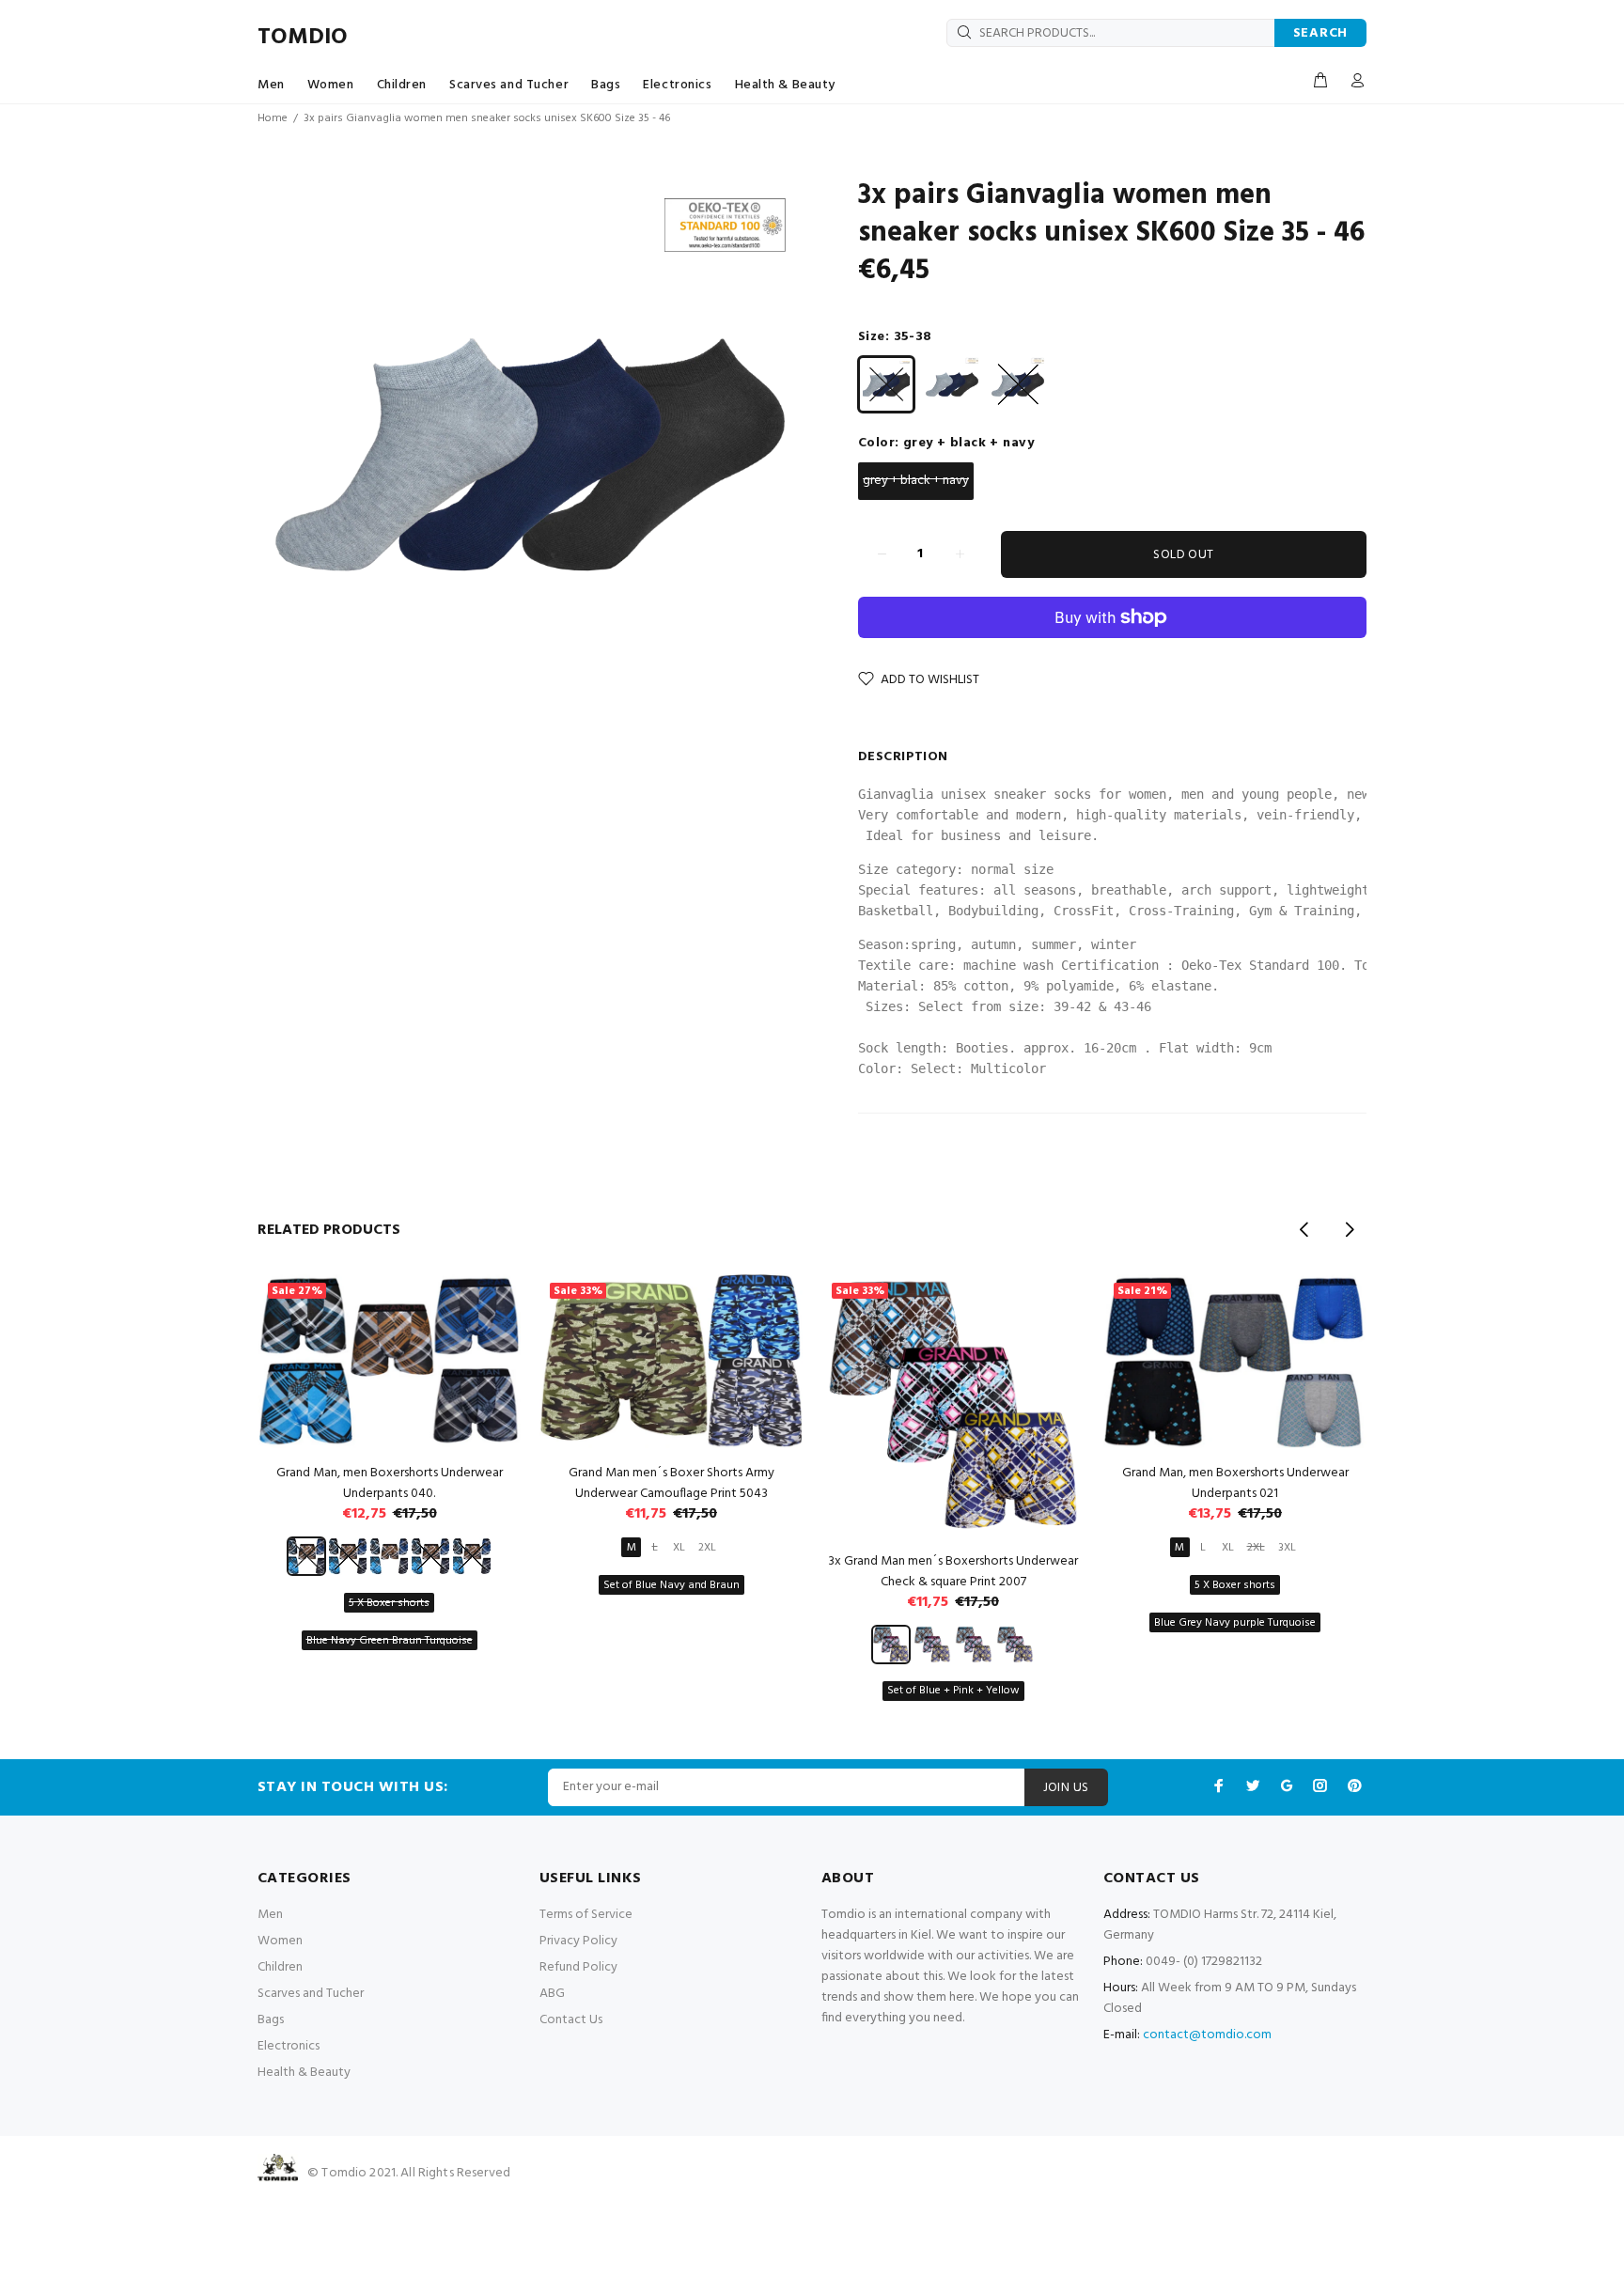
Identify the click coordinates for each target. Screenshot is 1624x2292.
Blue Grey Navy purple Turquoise (1235, 1623)
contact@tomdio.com (1207, 2035)
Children (402, 85)
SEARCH (1320, 33)
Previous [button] (1304, 1229)
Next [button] (1349, 1229)
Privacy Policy (578, 1941)
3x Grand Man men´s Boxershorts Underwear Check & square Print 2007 (953, 1572)
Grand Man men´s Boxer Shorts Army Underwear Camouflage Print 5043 (671, 1483)
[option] (389, 1439)
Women (331, 85)
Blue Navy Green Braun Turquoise (390, 1641)
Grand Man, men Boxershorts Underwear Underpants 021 (1235, 1483)
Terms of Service (586, 1915)
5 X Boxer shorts (389, 1603)
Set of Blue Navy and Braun (671, 1585)
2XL (707, 1548)
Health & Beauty (785, 85)
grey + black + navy (916, 481)
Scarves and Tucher (509, 85)
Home (273, 118)
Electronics (677, 85)
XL (679, 1548)
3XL (1287, 1548)
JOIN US (1066, 1788)
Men (271, 85)
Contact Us (571, 2020)
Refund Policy (578, 1967)
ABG (552, 1994)
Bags (606, 85)
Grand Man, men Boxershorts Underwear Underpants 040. (390, 1483)
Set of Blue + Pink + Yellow (953, 1691)
